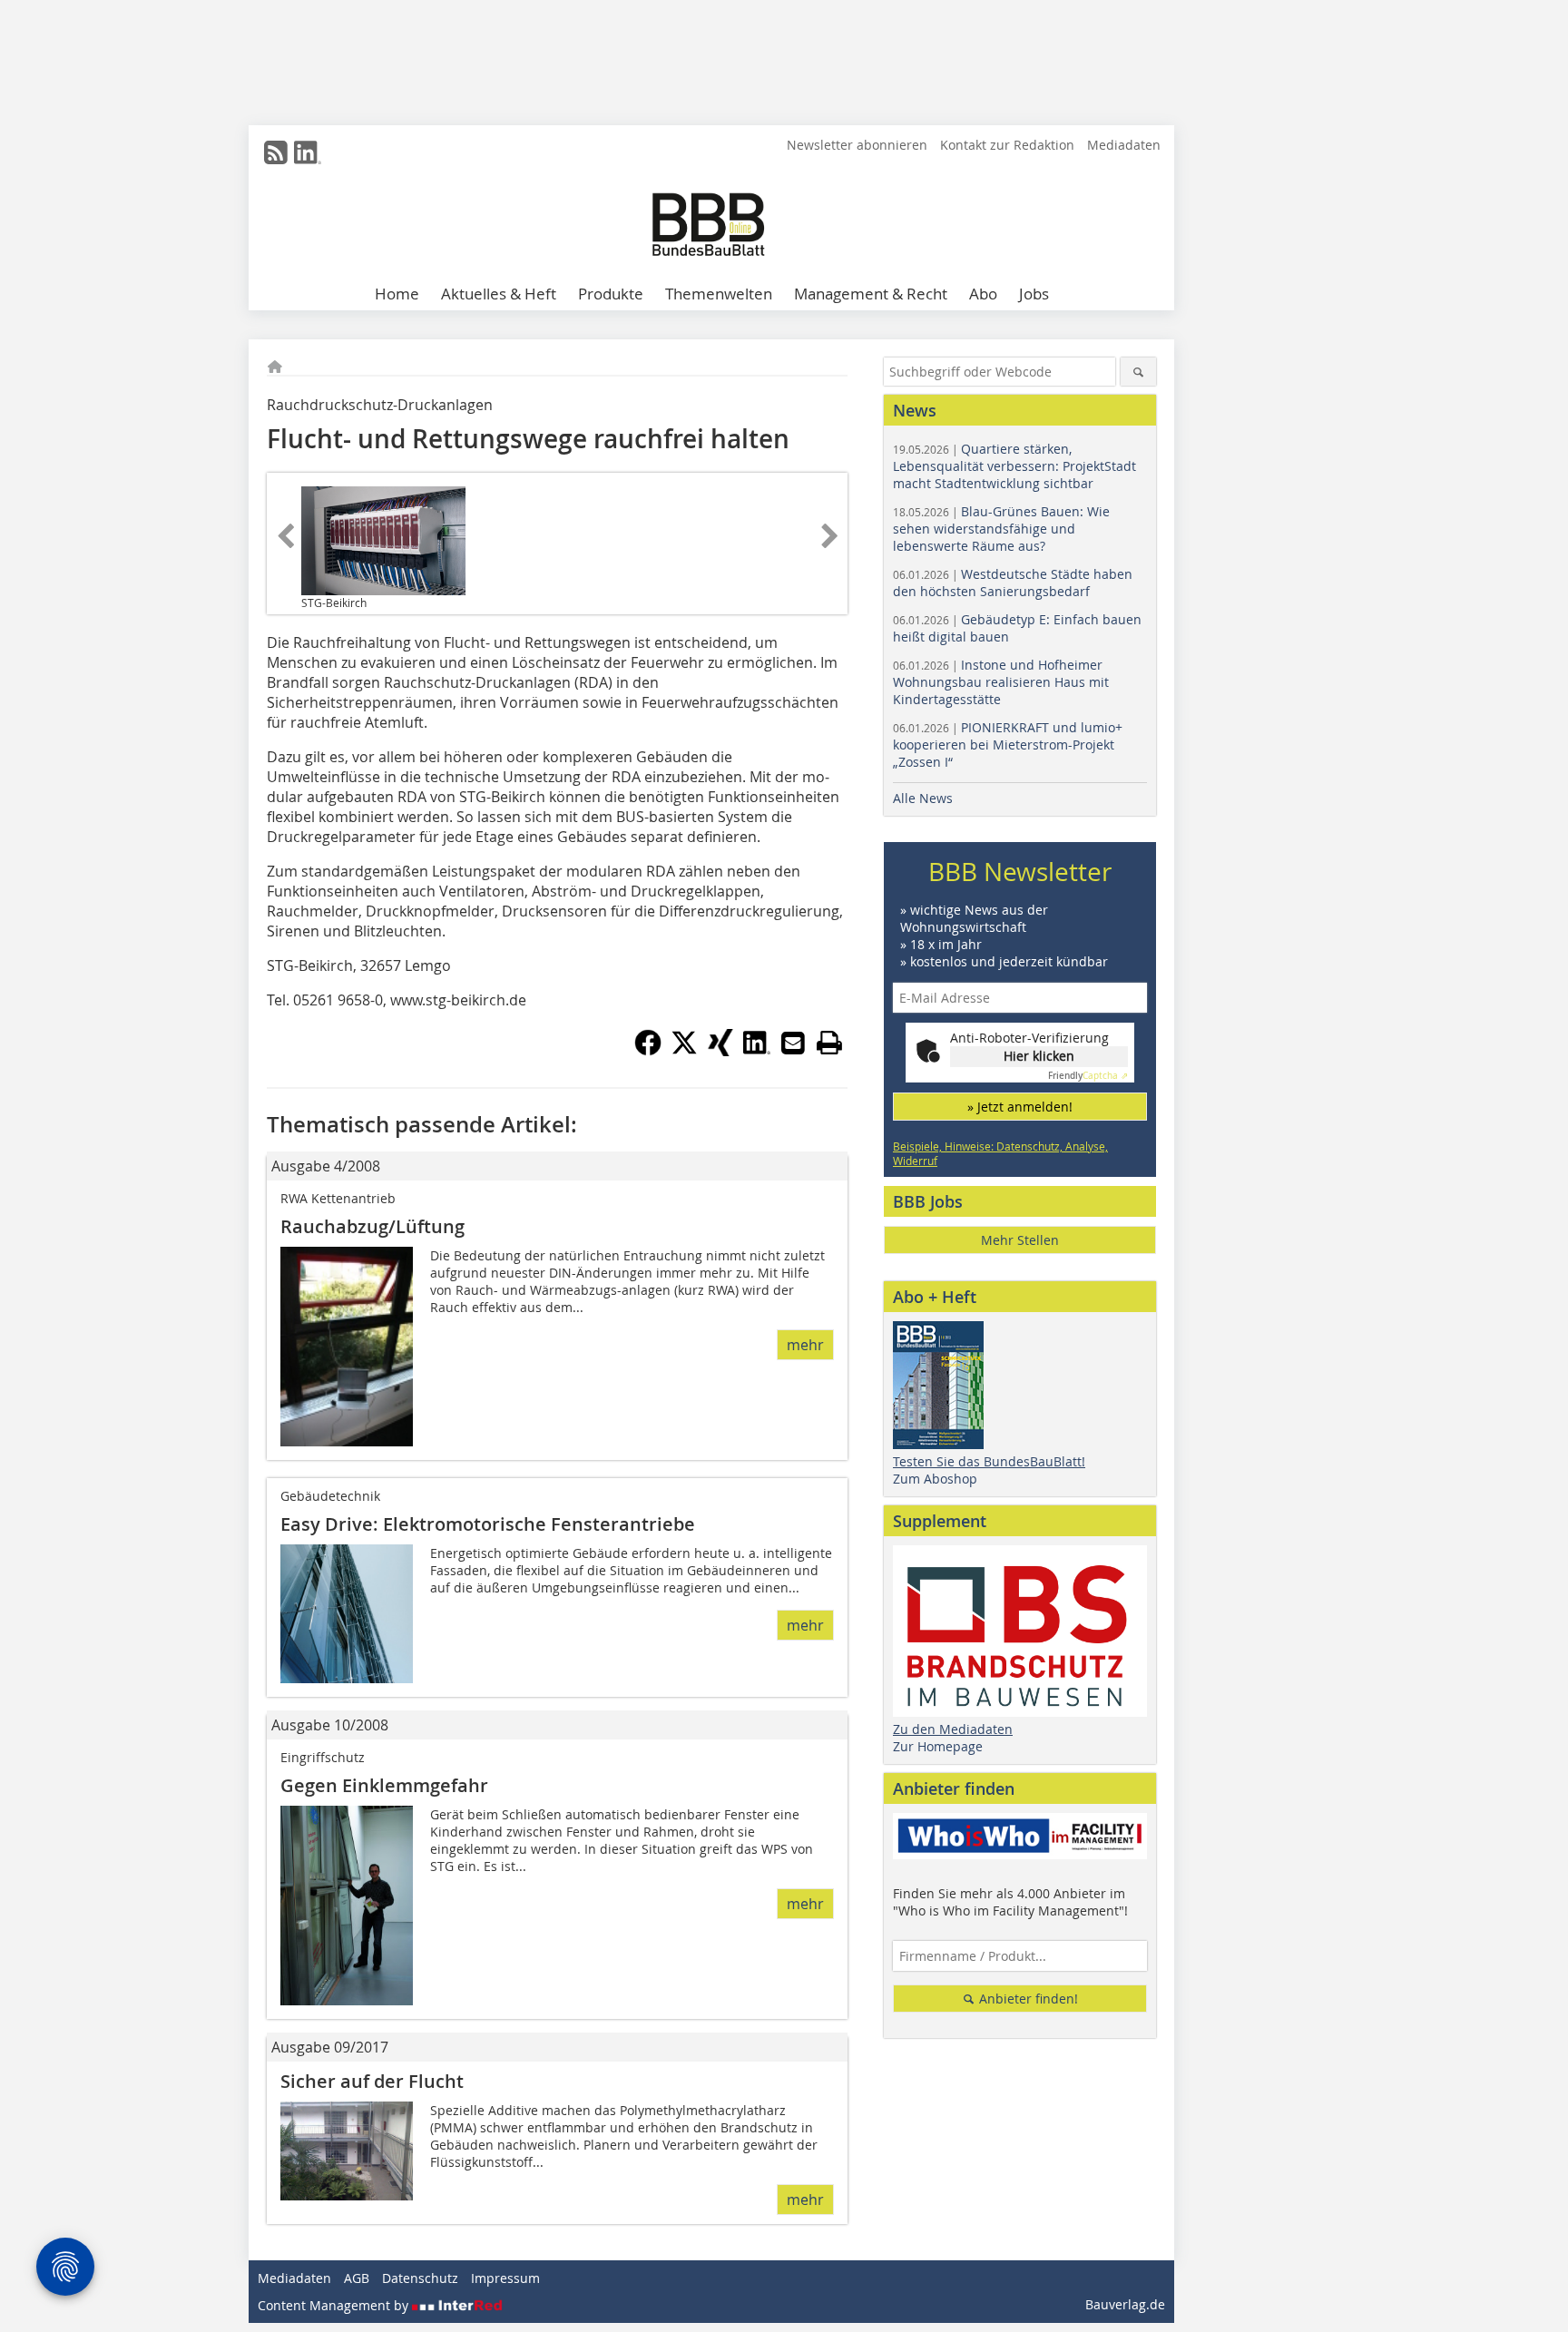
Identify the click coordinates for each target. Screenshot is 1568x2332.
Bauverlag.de (1125, 2304)
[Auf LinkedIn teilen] (757, 1051)
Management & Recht (871, 294)
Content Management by (335, 2305)
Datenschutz (420, 2278)
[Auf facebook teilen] (648, 1051)
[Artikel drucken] (829, 1043)
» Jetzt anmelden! (1020, 1107)
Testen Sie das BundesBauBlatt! (989, 1461)
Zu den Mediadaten (953, 1729)
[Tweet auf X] (684, 1051)
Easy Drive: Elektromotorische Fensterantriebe (488, 1524)
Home (397, 294)
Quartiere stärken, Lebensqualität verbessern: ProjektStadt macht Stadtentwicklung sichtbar (1014, 466)
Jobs (1034, 294)
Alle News (923, 798)
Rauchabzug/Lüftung (372, 1226)
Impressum (505, 2278)
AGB (357, 2278)
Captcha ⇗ (1088, 1076)
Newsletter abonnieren (857, 145)
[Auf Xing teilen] (720, 1051)
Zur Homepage (938, 1746)
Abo (983, 294)
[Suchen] (1138, 372)
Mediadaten (1124, 145)
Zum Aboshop (935, 1479)
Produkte (611, 294)
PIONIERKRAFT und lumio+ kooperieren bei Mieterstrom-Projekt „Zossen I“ (1008, 745)
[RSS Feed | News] (276, 152)
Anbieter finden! (1027, 1999)
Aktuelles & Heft (499, 294)
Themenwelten (719, 294)
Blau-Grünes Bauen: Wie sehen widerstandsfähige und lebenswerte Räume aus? (1001, 529)
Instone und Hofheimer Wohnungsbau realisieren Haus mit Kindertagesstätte (1001, 682)
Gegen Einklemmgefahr (384, 1785)
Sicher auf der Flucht (372, 2081)
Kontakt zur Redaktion (1007, 145)
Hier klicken (1039, 1056)
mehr (805, 1345)
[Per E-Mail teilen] (793, 1043)
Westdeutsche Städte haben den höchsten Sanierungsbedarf (1013, 583)
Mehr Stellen (1020, 1240)
